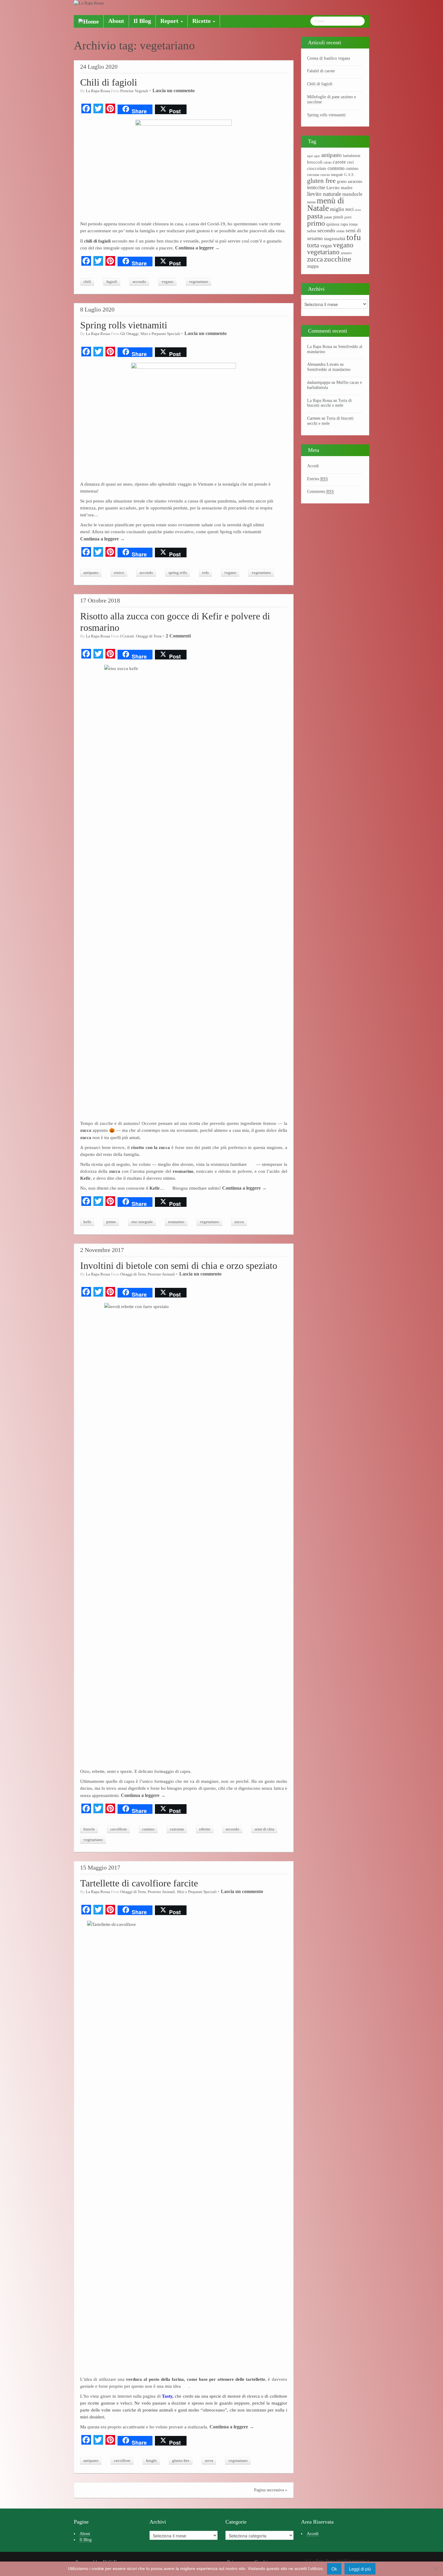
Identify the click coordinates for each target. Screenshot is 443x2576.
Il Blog (142, 21)
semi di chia (264, 1829)
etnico (119, 573)
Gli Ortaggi (129, 334)
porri (348, 217)
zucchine (338, 259)
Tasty (167, 2396)
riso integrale (142, 1222)
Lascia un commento (174, 91)
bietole (89, 1829)
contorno (336, 168)
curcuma (177, 1829)
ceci (350, 162)
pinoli (338, 217)
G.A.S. (349, 175)
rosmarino (176, 1222)
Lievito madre (339, 188)
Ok (334, 2569)
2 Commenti (178, 636)
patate (328, 217)
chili (87, 282)
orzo (358, 210)
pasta (315, 216)
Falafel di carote (321, 71)
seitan (340, 231)
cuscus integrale (332, 175)
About (116, 21)
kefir (87, 1222)
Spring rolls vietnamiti (124, 325)
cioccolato (317, 168)
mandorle (352, 194)
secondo (139, 282)
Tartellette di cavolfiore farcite (139, 1883)
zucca (239, 1222)
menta (311, 202)
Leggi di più (360, 2569)
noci (349, 209)
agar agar (314, 156)
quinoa (333, 224)
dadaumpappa (319, 382)
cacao (328, 162)
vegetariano (199, 282)
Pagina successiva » (271, 2490)
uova (209, 2461)
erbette (205, 1829)
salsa (312, 231)
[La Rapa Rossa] (89, 3)
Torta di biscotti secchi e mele (329, 403)
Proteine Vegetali (134, 91)
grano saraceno (350, 182)
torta (313, 245)
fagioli (112, 282)
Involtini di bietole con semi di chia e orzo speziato (179, 1266)
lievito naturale (324, 194)
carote (339, 162)
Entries (317, 479)
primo (111, 1222)
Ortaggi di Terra (149, 636)
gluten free (181, 2461)
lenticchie (316, 188)
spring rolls (178, 573)
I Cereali (127, 636)
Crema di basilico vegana (328, 58)
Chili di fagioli (109, 82)
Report (170, 21)
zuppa (313, 266)
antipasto (91, 573)
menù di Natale (326, 204)
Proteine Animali (161, 1274)
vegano (168, 282)
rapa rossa (349, 224)
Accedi (313, 466)
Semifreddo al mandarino (329, 369)
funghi (151, 2461)
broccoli (315, 162)
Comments (320, 491)
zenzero (346, 253)
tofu (206, 573)
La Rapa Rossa (98, 91)
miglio (337, 209)
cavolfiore (119, 1829)
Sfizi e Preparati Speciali (160, 334)
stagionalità (335, 239)
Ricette (202, 21)
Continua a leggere (197, 248)
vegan (326, 246)
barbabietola (352, 156)
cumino (148, 1829)
